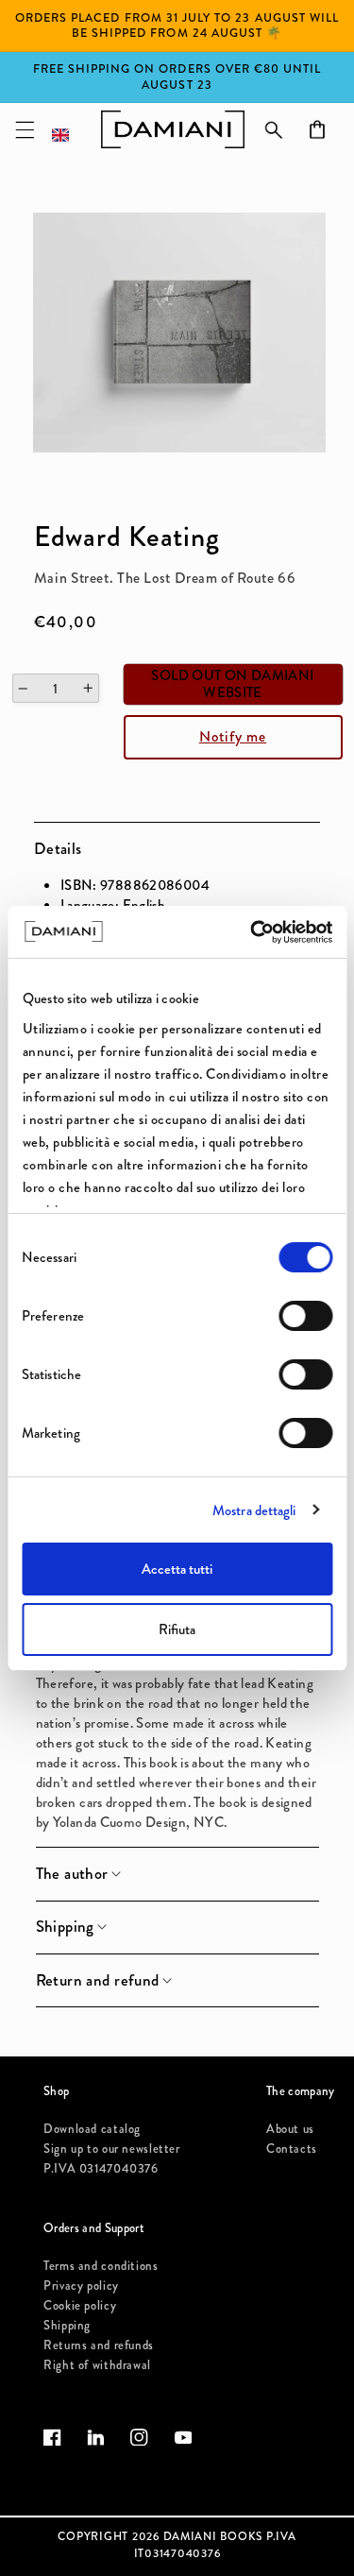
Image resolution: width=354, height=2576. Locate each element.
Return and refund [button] (98, 1981)
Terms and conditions (101, 2266)
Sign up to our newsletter (112, 2149)
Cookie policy (80, 2305)
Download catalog (92, 2129)
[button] (25, 129)
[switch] (305, 1316)
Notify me (233, 736)
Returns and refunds (99, 2345)
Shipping (67, 2325)
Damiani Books (213, 2536)
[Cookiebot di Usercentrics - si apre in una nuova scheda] (252, 932)
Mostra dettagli (254, 1510)
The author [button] (72, 1874)
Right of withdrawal (97, 2365)
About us (290, 2129)
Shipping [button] (65, 1927)
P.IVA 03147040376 (101, 2168)
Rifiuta (177, 1629)
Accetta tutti (177, 1569)
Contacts (292, 2149)
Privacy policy (81, 2286)
